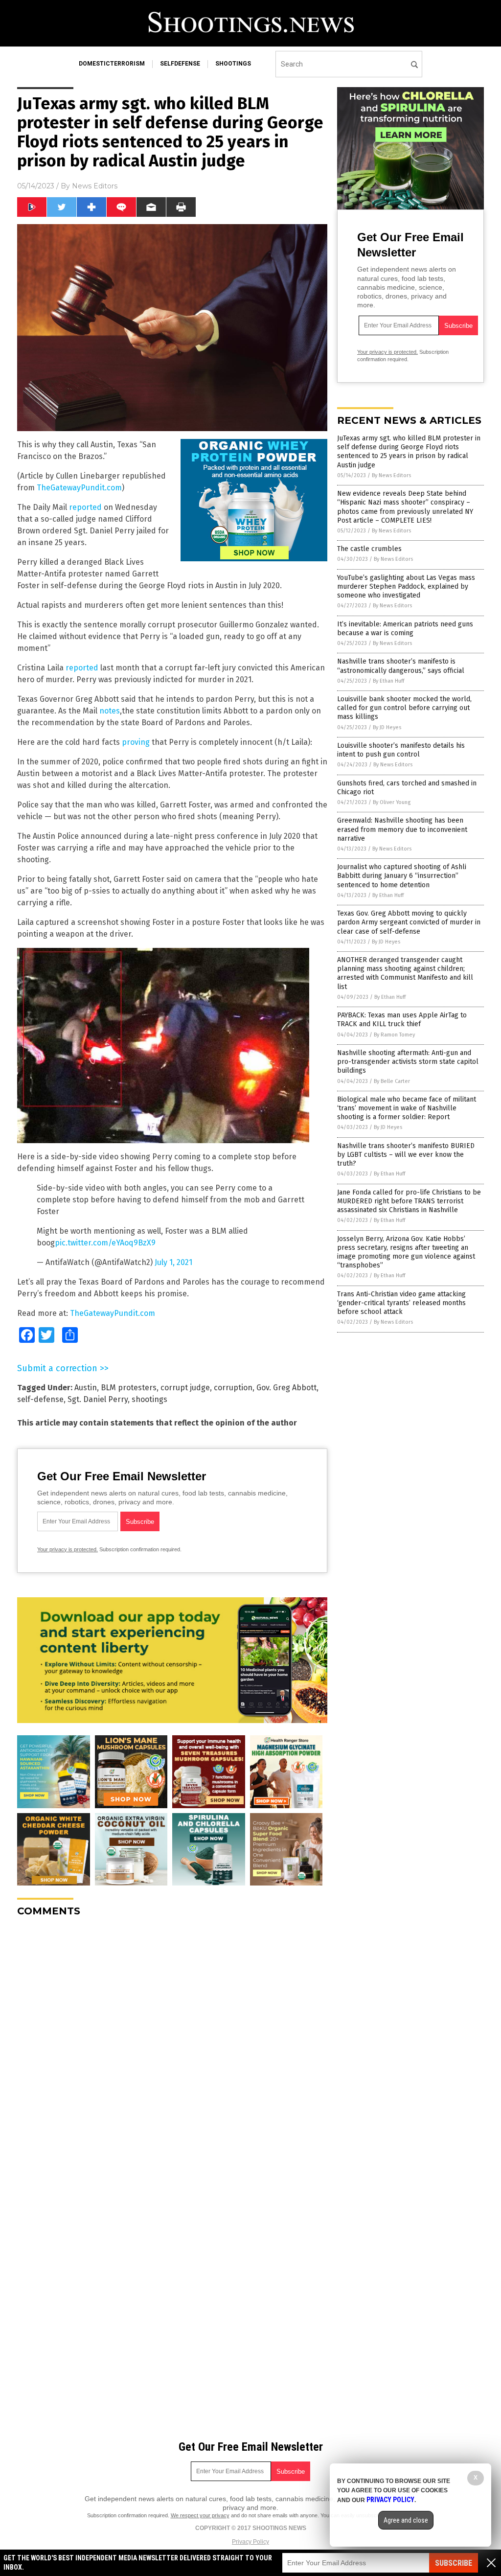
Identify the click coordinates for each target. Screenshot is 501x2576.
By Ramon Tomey (394, 1035)
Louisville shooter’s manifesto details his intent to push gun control (401, 750)
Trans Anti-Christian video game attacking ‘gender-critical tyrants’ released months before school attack (401, 1303)
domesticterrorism (112, 64)
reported (85, 507)
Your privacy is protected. (68, 1549)
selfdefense (180, 64)
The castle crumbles (369, 549)
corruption (233, 1388)
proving (136, 742)
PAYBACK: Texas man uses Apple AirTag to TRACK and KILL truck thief (402, 1020)
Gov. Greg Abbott (286, 1388)
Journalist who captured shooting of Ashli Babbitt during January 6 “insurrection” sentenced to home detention (402, 876)
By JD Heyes (387, 727)
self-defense (40, 1399)
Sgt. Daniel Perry (98, 1399)
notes (110, 711)
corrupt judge (185, 1388)
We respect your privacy (200, 2515)
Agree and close (406, 2520)
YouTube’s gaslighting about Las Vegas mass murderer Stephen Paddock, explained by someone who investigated (406, 586)
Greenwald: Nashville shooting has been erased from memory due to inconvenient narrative (402, 829)
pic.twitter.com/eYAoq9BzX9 (105, 1243)
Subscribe (454, 2563)
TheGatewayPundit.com (79, 488)
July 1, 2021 (173, 1262)
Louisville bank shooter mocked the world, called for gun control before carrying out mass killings (404, 708)
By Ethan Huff (388, 681)
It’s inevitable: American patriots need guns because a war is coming (405, 629)
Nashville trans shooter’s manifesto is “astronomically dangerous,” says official (401, 666)
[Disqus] (172, 2047)
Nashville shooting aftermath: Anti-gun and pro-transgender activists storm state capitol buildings (408, 1062)
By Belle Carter (392, 1081)
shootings (233, 64)
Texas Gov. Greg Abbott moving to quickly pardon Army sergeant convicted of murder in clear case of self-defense (409, 922)
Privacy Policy (250, 2542)
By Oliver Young (392, 802)
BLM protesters (129, 1388)
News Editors (95, 186)
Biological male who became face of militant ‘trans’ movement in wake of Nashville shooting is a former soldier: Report (407, 1108)
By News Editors (391, 475)
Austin (86, 1388)
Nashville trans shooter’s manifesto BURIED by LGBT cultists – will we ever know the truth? (406, 1155)
